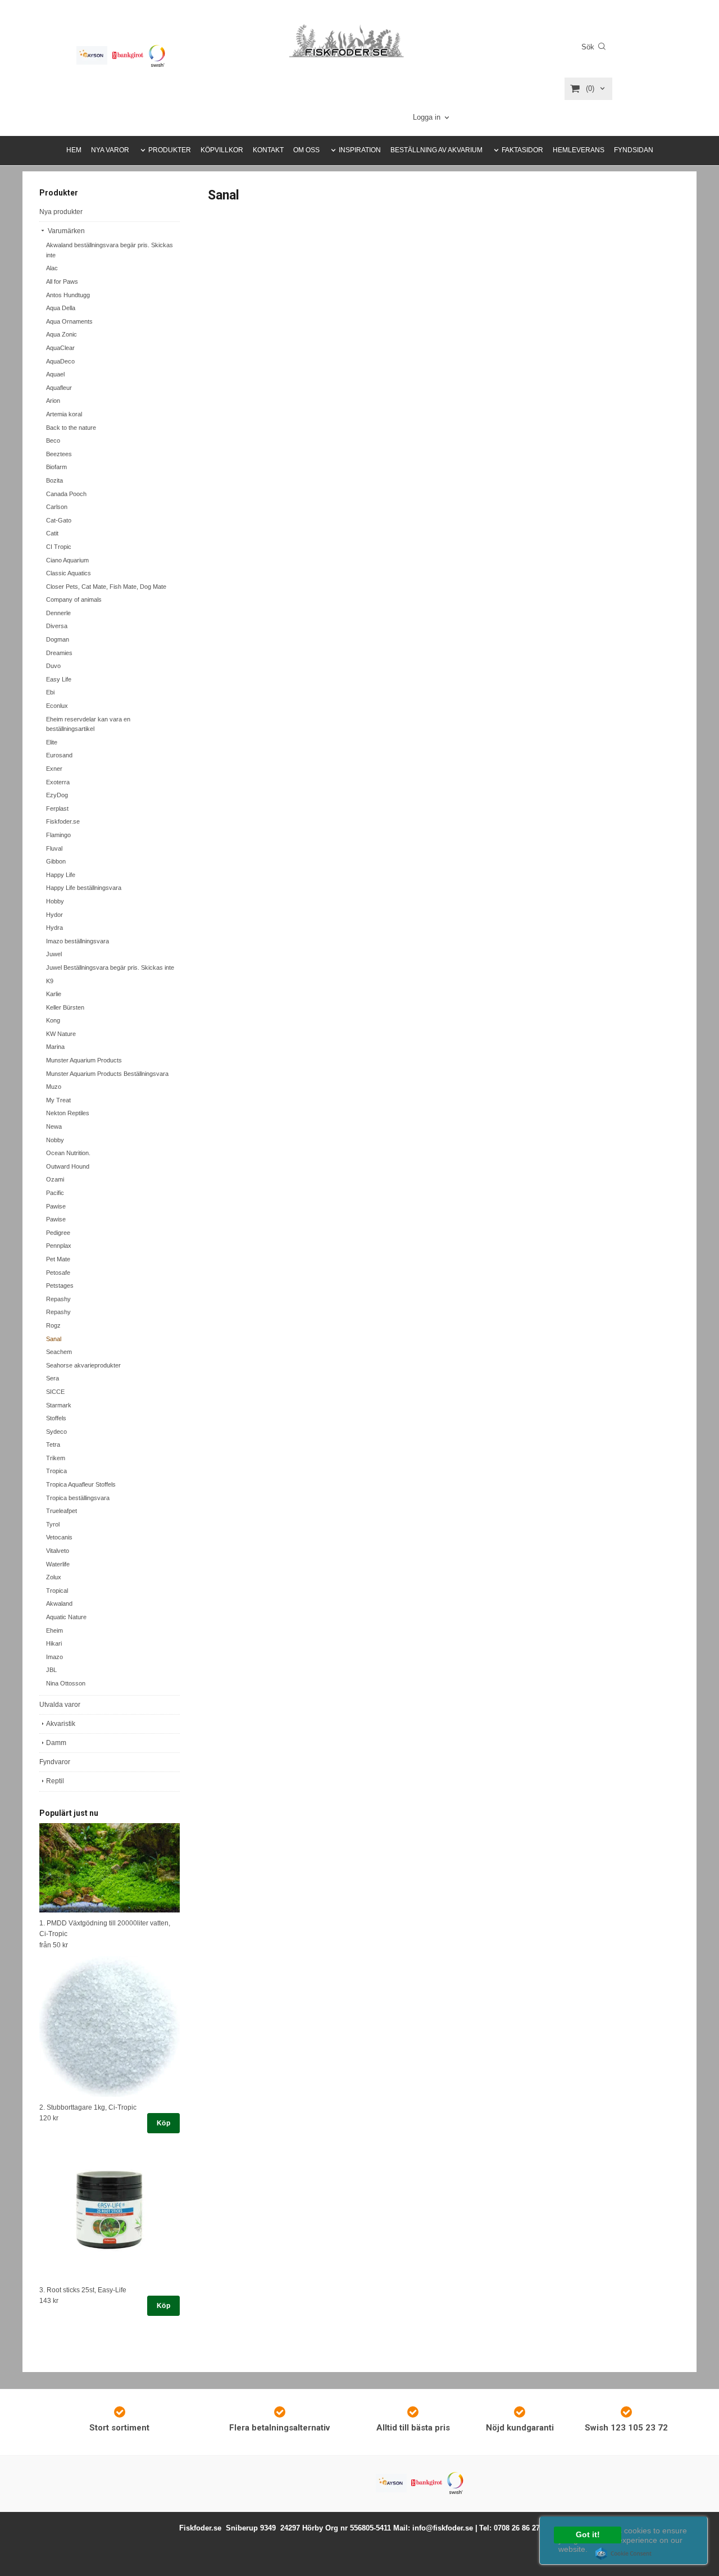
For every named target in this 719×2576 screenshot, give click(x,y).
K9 (50, 981)
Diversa (57, 626)
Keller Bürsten (65, 1007)
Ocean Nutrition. (68, 1153)
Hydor (54, 915)
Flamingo (58, 835)
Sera (53, 1378)
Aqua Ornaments (69, 321)
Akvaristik (61, 1724)
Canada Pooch (66, 494)
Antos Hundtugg (68, 295)
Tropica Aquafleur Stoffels (81, 1484)
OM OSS (306, 150)
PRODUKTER (170, 150)
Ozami (55, 1179)
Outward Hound (68, 1166)
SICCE (55, 1392)
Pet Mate (58, 1259)
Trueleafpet (62, 1511)
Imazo (54, 1657)
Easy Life (59, 679)
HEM (74, 150)
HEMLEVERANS (579, 150)
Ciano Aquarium (67, 560)
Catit (52, 533)
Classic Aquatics (69, 573)
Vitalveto (58, 1551)
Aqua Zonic (62, 334)
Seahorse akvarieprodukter (83, 1365)
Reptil (55, 1781)
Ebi (50, 692)
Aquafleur (59, 388)
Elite (52, 742)
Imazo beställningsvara (78, 941)
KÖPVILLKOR (222, 150)
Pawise (56, 1206)
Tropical (57, 1591)
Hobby (55, 901)
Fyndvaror (55, 1762)
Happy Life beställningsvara (84, 888)
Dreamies (59, 653)
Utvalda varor (60, 1705)
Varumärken (65, 231)
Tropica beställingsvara (78, 1498)
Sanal (54, 1339)
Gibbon (56, 861)
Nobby (55, 1140)
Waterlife (58, 1564)
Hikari (54, 1643)
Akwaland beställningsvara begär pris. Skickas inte (110, 250)
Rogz (53, 1325)
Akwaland (59, 1603)
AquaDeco (60, 361)
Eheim (54, 1630)
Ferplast (57, 808)
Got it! (588, 2535)
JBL (51, 1670)
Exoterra (58, 782)
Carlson (57, 507)
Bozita (54, 480)
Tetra (53, 1444)
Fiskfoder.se (63, 821)
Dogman (58, 639)
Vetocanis (59, 1537)
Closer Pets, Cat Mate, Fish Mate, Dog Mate (106, 587)
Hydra (54, 928)
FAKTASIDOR (522, 150)
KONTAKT (268, 150)
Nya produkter (61, 212)
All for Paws (62, 281)
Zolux (54, 1577)
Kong (53, 1020)
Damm (56, 1743)
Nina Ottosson (66, 1683)
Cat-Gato (59, 520)
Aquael (55, 374)
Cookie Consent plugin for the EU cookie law (624, 2554)
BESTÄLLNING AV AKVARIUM (436, 150)
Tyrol (53, 1524)
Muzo (54, 1087)
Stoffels (56, 1418)
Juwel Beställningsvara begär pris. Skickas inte (110, 967)
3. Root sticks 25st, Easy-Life (83, 2290)
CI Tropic (59, 547)
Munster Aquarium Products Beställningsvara (107, 1074)
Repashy (58, 1299)
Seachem (59, 1352)
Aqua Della (61, 308)
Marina (55, 1047)
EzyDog (57, 795)
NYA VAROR (110, 150)
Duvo (53, 666)
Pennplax (59, 1246)
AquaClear (60, 348)
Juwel (54, 954)
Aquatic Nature (66, 1617)
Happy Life (61, 875)
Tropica (56, 1471)
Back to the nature (71, 428)
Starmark (59, 1405)
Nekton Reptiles (68, 1113)
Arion (53, 401)
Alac (52, 268)
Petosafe (58, 1273)
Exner (54, 769)
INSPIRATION (360, 150)
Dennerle (58, 613)
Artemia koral (64, 414)
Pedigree (58, 1233)
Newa (54, 1126)
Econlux (57, 706)
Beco (53, 440)
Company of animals (74, 599)
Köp (163, 2123)
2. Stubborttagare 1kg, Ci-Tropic (88, 2107)
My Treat (58, 1100)
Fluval (54, 848)
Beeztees (59, 454)
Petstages (60, 1285)
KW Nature (61, 1034)
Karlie (54, 994)
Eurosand (59, 755)
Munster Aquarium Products (84, 1060)
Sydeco (56, 1432)
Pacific (55, 1193)
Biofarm (56, 467)
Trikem (56, 1458)
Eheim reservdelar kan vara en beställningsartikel (88, 724)
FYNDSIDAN (634, 150)
